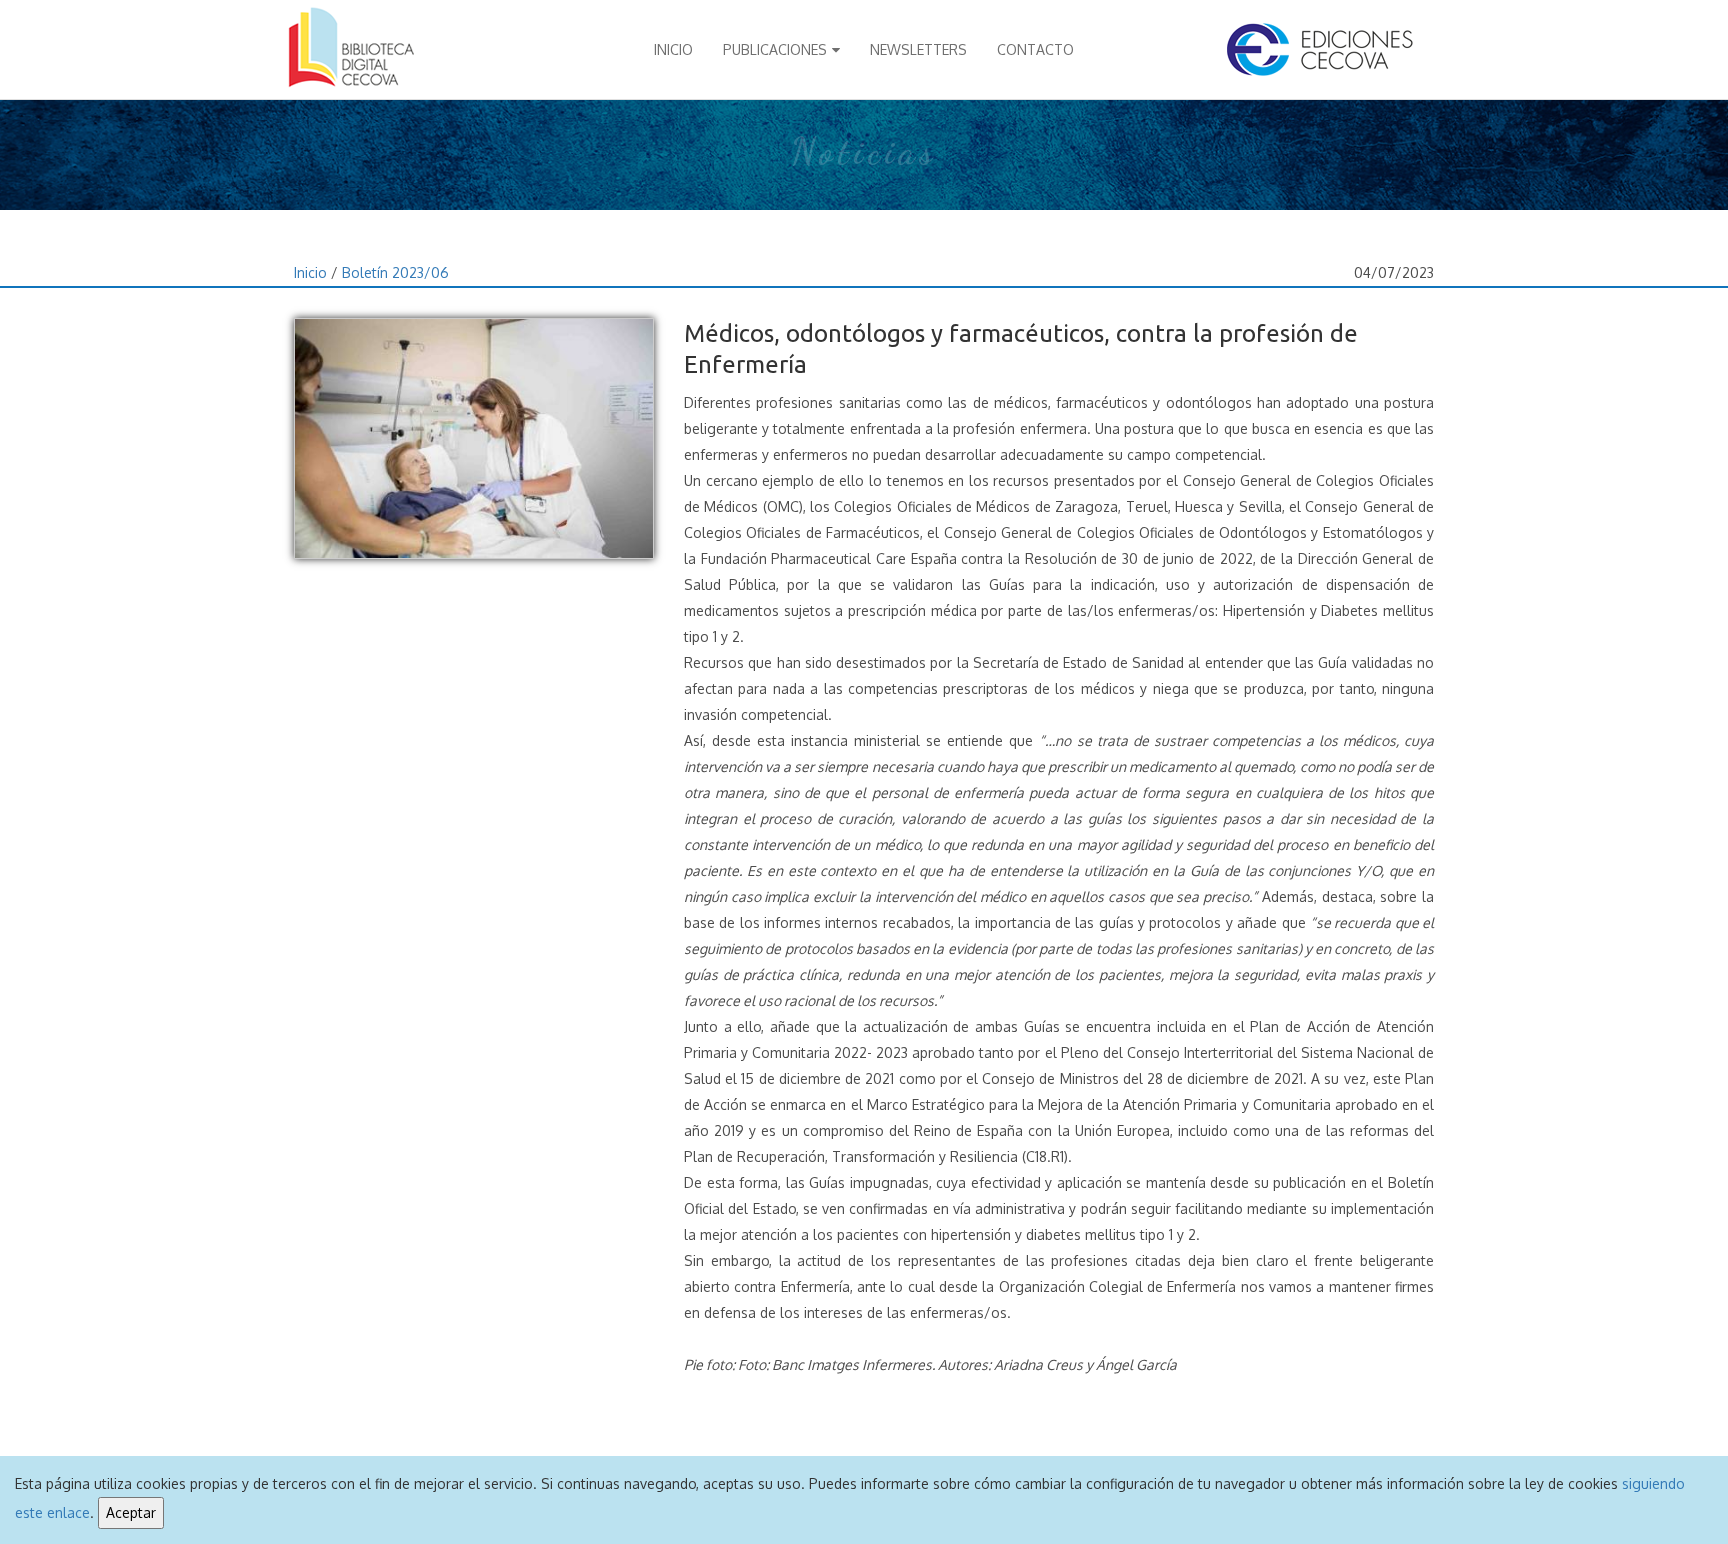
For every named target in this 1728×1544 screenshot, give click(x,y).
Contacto (1035, 49)
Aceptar (131, 1512)
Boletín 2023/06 (395, 272)
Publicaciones (775, 49)
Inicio (673, 49)
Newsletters (918, 49)
